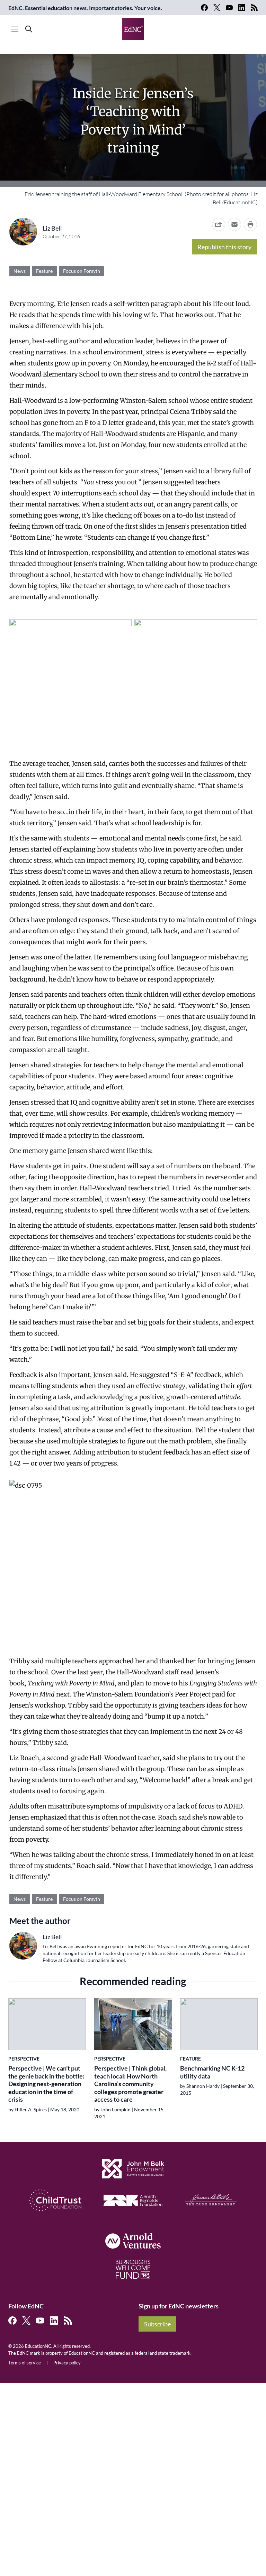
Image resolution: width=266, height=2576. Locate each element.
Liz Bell (52, 228)
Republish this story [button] (224, 247)
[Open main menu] (15, 29)
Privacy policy (67, 2363)
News (20, 271)
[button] (234, 224)
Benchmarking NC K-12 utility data (212, 2072)
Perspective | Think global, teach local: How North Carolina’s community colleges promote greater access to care (130, 2084)
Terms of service (25, 2363)
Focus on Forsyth (82, 271)
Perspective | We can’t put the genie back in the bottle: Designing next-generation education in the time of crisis (46, 2084)
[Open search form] (29, 29)
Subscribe (157, 2324)
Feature (44, 271)
